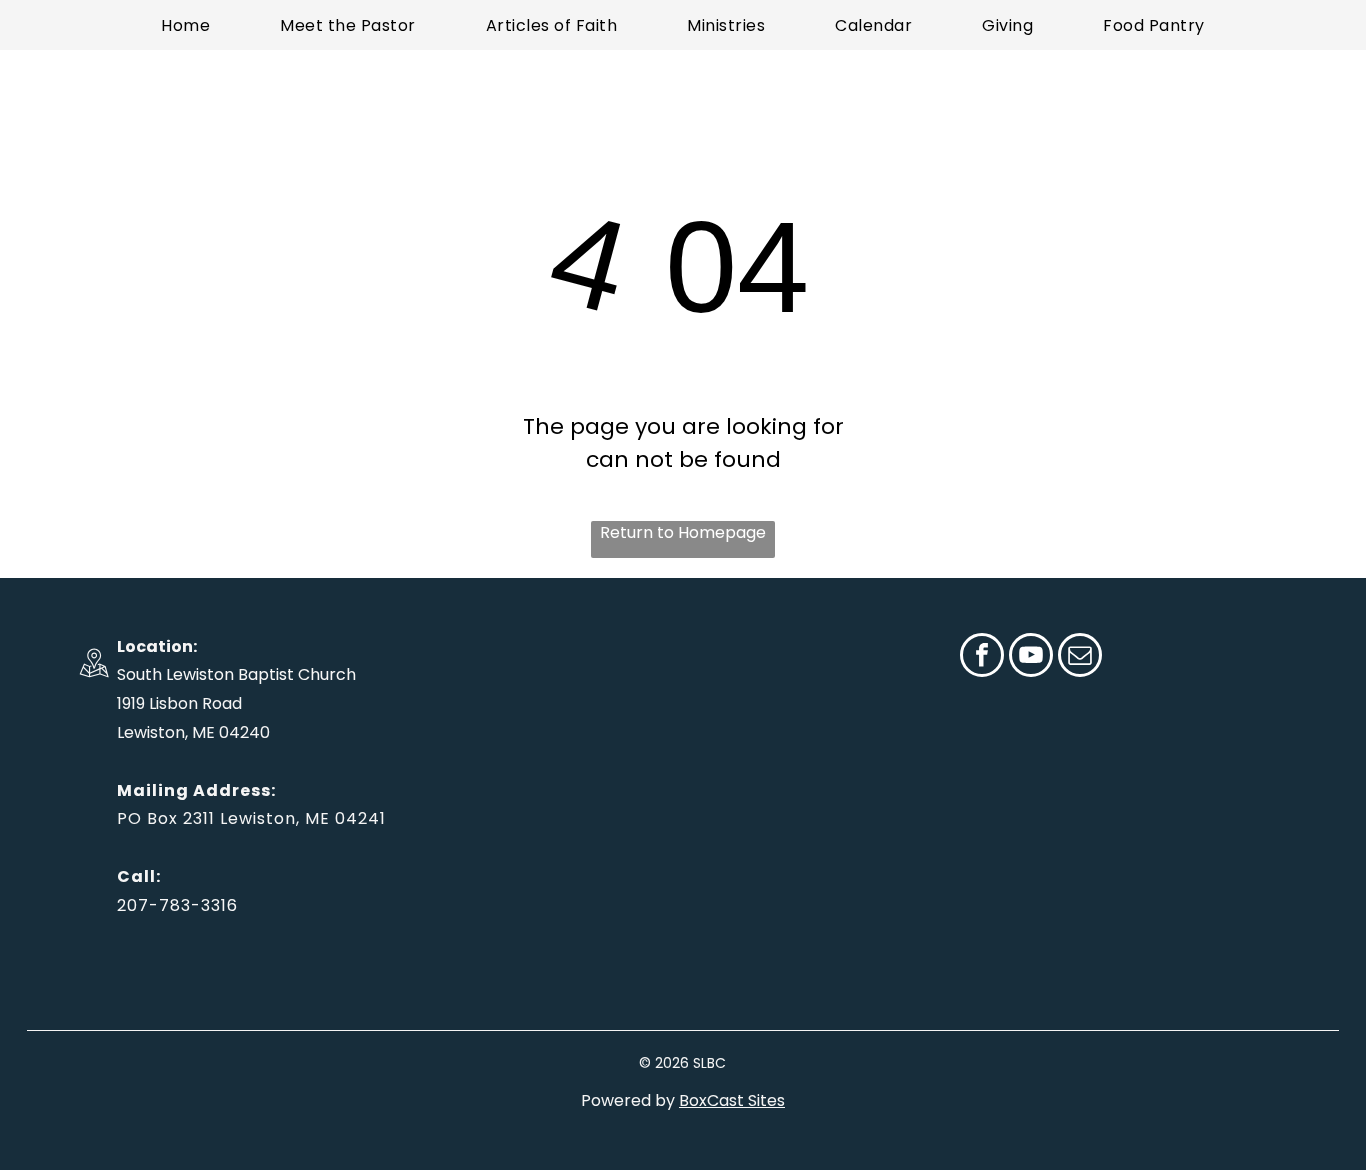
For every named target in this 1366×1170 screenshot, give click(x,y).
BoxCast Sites (732, 1100)
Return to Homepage (683, 532)
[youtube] (1031, 657)
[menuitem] (185, 25)
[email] (1080, 657)
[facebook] (982, 657)
